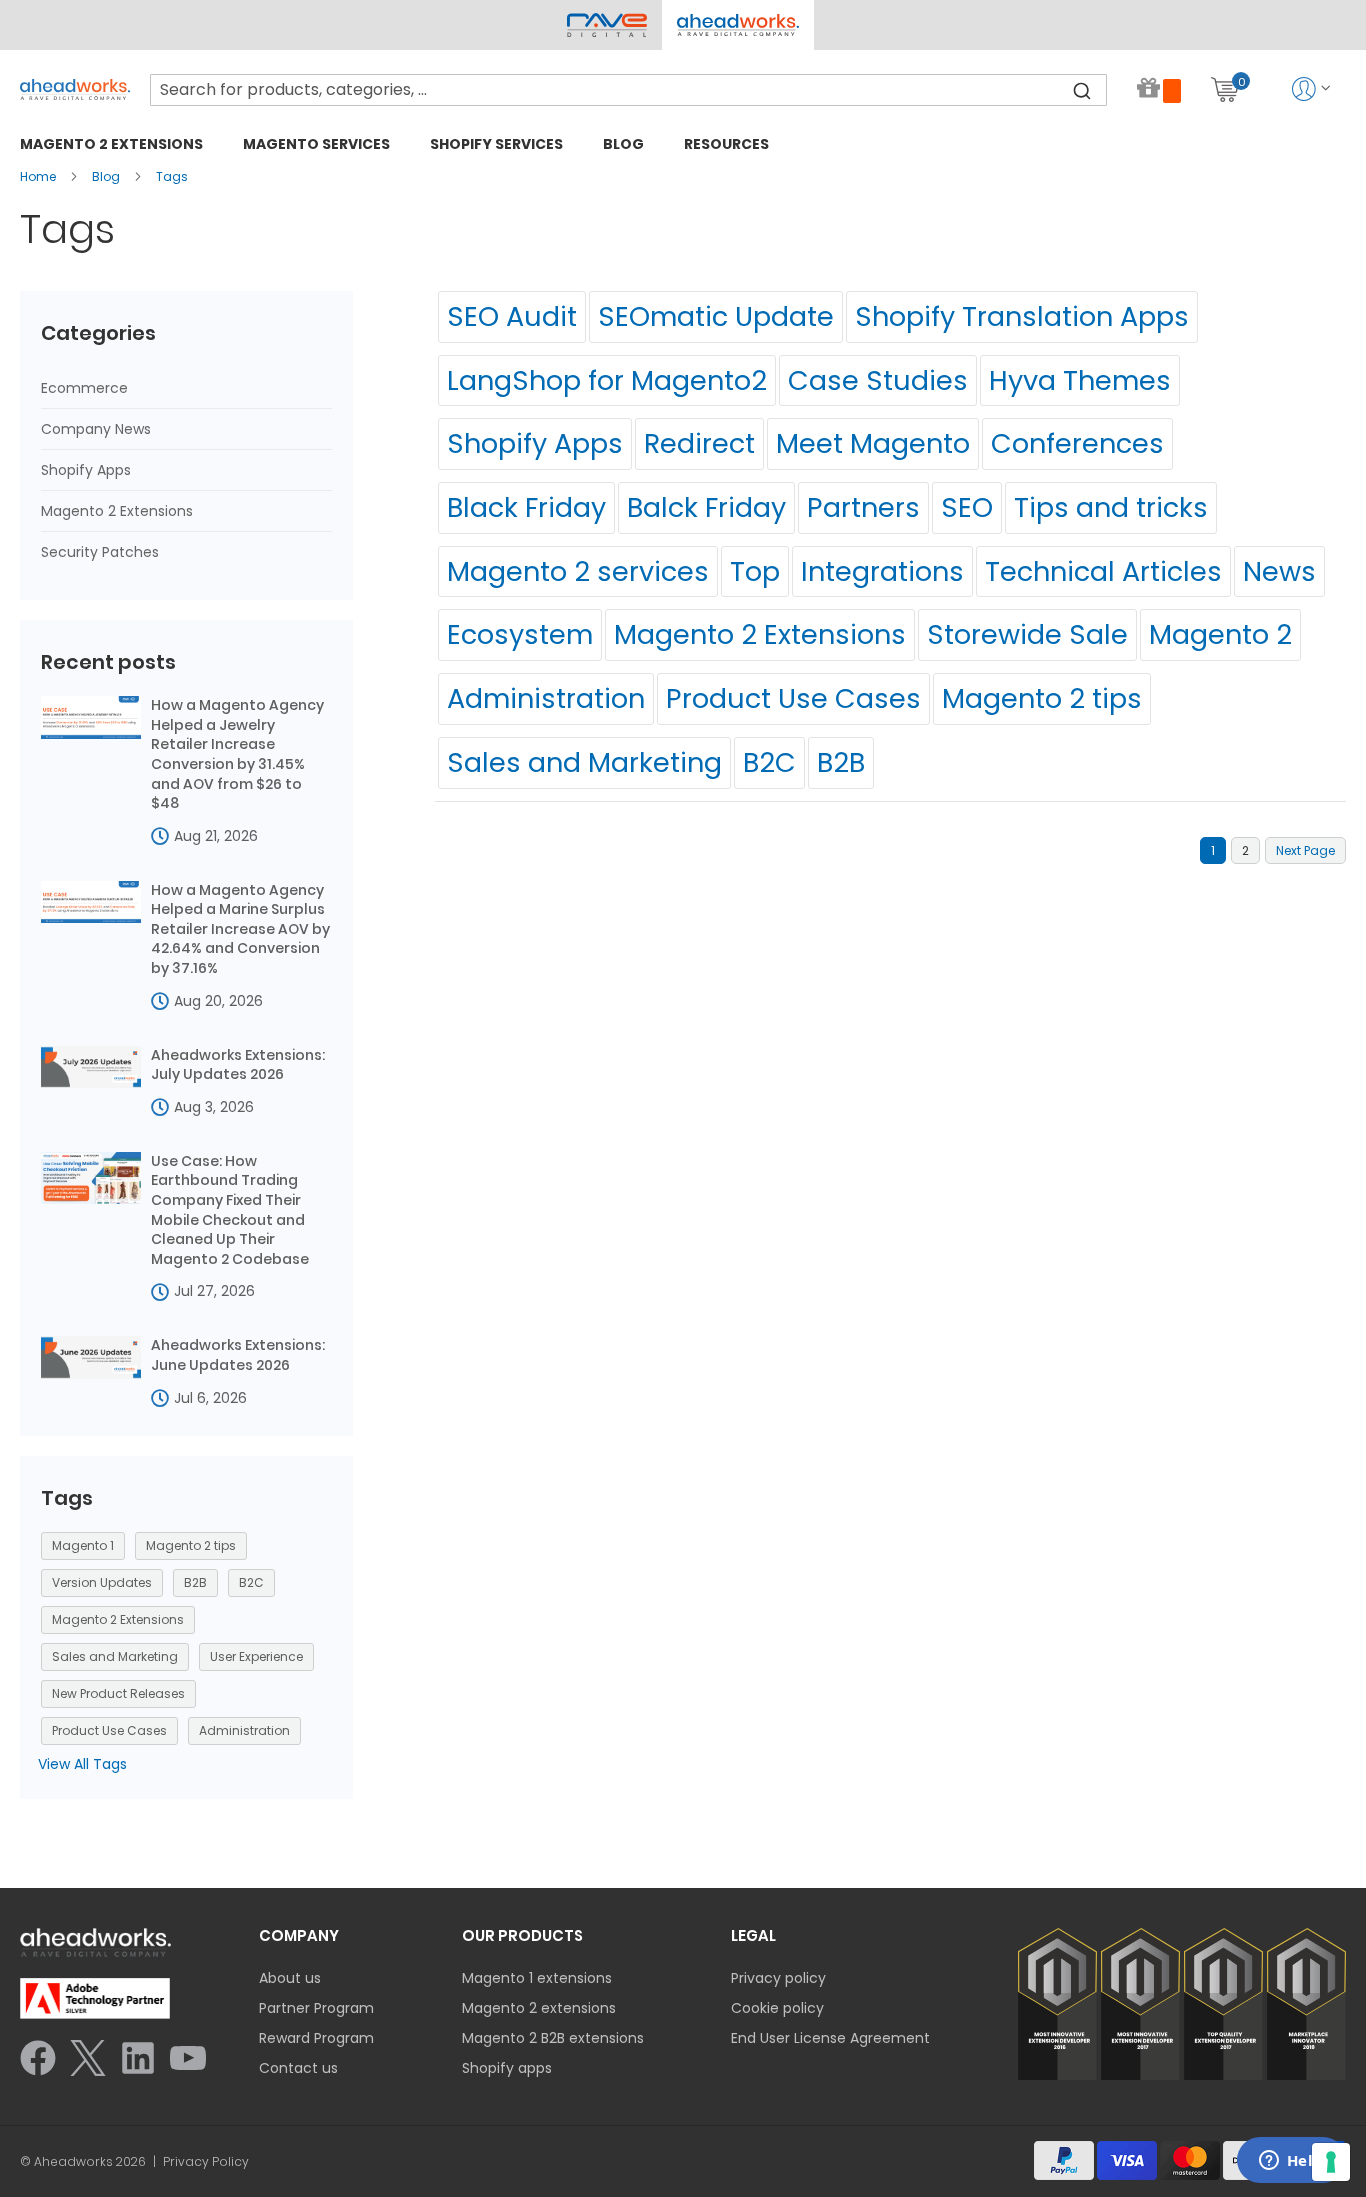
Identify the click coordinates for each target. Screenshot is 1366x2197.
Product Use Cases (793, 698)
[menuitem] (111, 143)
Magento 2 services (578, 571)
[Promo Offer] (1159, 89)
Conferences (1077, 443)
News (1279, 571)
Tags (172, 176)
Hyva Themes (1080, 380)
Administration (546, 698)
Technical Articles (1103, 571)
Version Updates (102, 1582)
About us (290, 1978)
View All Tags (82, 1764)
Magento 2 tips (1042, 698)
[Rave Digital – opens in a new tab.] (607, 25)
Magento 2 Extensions (760, 634)
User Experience (256, 1656)
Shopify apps (507, 2068)
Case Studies (878, 380)
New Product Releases (118, 1693)
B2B (841, 762)
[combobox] (628, 90)
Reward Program (316, 2038)
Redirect (699, 443)
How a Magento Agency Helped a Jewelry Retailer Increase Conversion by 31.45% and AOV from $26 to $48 (237, 754)
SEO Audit (512, 316)
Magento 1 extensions (537, 1978)
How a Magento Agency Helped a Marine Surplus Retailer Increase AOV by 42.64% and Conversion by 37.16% (240, 929)
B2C (769, 762)
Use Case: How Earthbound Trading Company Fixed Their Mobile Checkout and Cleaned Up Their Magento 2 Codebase (230, 1210)
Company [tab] (299, 1935)
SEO (967, 507)
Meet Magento (873, 443)
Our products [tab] (522, 1935)
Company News (96, 429)
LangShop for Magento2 (607, 380)
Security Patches (100, 552)
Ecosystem (520, 634)
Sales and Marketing (584, 762)
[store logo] (75, 89)
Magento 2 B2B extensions (553, 2038)
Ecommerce (84, 388)
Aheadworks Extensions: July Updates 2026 (238, 1065)
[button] (737, 25)
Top (755, 571)
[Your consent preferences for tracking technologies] (1331, 2162)
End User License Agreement (830, 2038)
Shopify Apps (535, 443)
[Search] (1082, 90)
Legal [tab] (753, 1935)
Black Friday (526, 507)
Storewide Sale (1027, 634)
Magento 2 (1220, 634)
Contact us (298, 2068)
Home (39, 176)
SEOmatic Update (716, 316)
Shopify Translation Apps (1022, 316)
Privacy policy (778, 1978)
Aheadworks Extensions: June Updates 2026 (238, 1355)
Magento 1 (83, 1545)
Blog (107, 176)
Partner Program (316, 2008)
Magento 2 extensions (539, 2008)
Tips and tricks (1111, 507)
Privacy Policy (206, 2162)
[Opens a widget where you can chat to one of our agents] (1291, 2162)
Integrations (882, 571)
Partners (863, 507)
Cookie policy (777, 2008)
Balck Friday (706, 507)
